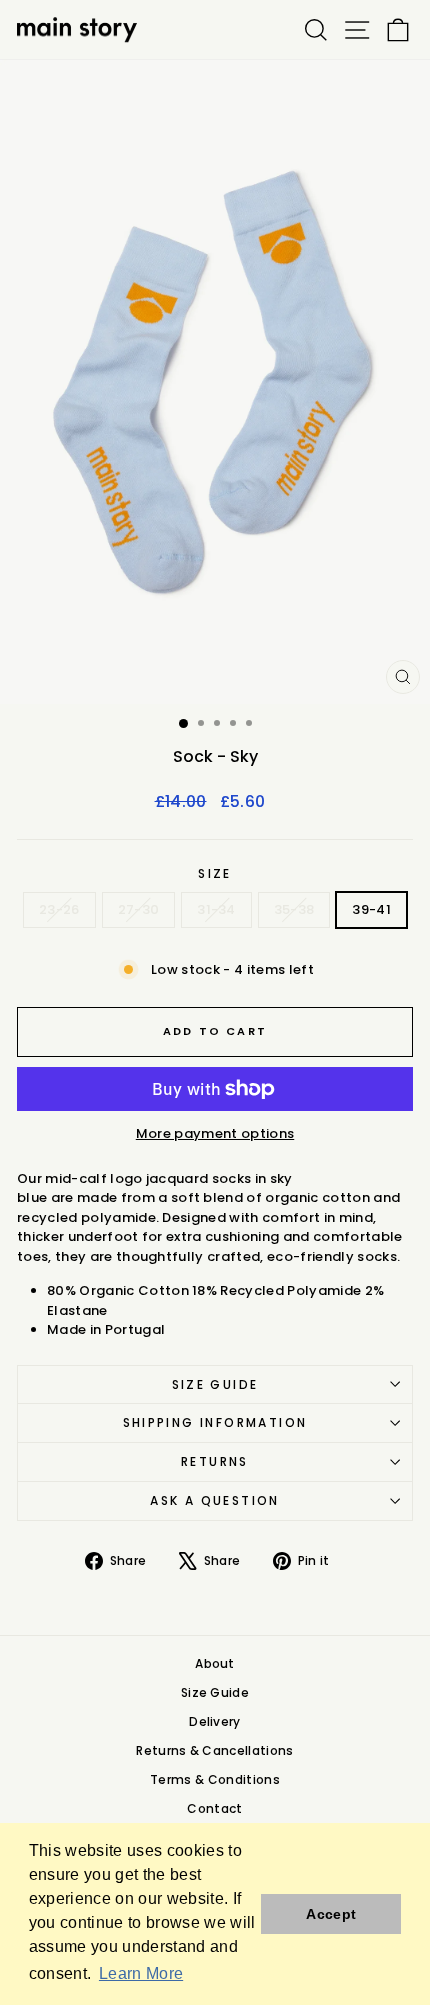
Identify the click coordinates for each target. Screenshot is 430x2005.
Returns (215, 1461)
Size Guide (215, 1384)
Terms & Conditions (215, 1779)
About (215, 1663)
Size (215, 873)
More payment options (215, 1133)
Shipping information (215, 1422)
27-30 (139, 909)
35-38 (294, 909)
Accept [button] (331, 1914)
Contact (214, 1808)
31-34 (216, 909)
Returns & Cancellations (214, 1750)
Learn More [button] (141, 1973)
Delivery (215, 1721)
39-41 (371, 909)
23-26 (59, 909)
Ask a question (215, 1500)
